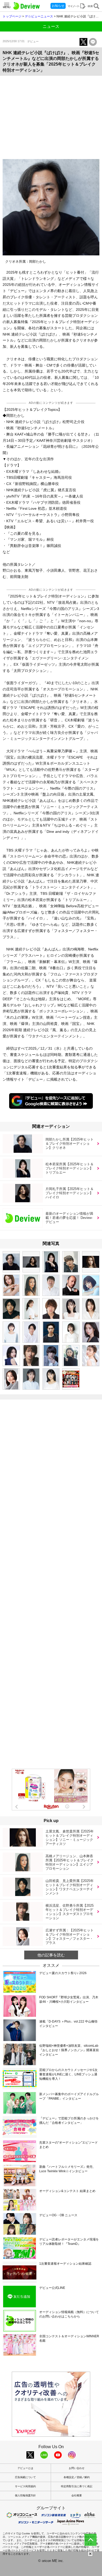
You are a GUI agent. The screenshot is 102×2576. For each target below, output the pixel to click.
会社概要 (77, 2495)
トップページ (12, 16)
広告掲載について (25, 2477)
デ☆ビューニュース (39, 16)
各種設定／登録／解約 (77, 2477)
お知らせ (58, 6)
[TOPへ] (90, 2540)
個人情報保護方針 (25, 2495)
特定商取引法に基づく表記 (77, 2486)
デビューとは (25, 2468)
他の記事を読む (51, 1955)
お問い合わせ (77, 2468)
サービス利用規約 (25, 2486)
